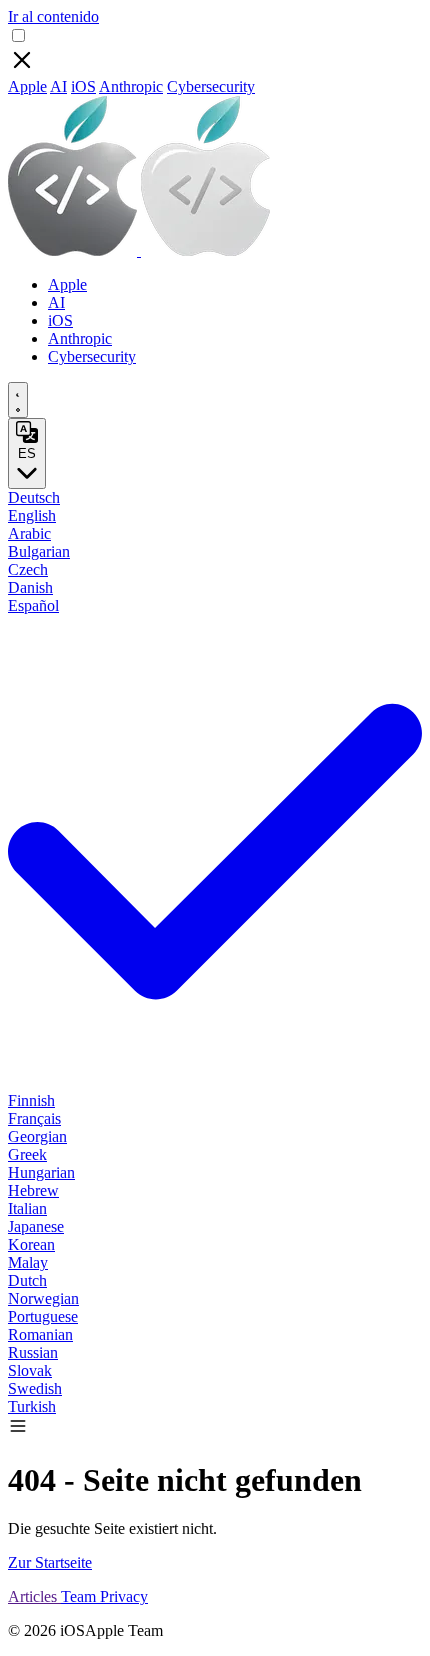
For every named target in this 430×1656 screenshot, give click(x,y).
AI (58, 86)
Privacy (124, 1596)
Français (34, 1118)
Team (80, 1596)
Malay (28, 1262)
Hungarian (41, 1172)
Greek (27, 1154)
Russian (33, 1352)
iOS (83, 86)
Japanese (36, 1226)
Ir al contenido (53, 16)
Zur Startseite (50, 1562)
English (32, 515)
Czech (28, 569)
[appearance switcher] (18, 400)
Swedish (35, 1388)
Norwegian (43, 1298)
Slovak (30, 1370)
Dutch (27, 1280)
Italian (27, 1208)
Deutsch (34, 497)
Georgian (37, 1136)
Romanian (40, 1334)
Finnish (31, 1100)
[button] (18, 1430)
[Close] (22, 68)
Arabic (29, 533)
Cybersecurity (211, 86)
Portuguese (43, 1316)
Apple (27, 86)
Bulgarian (39, 551)
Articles (34, 1596)
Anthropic (131, 86)
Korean (31, 1244)
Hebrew (33, 1190)
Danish (30, 587)
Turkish (32, 1406)
